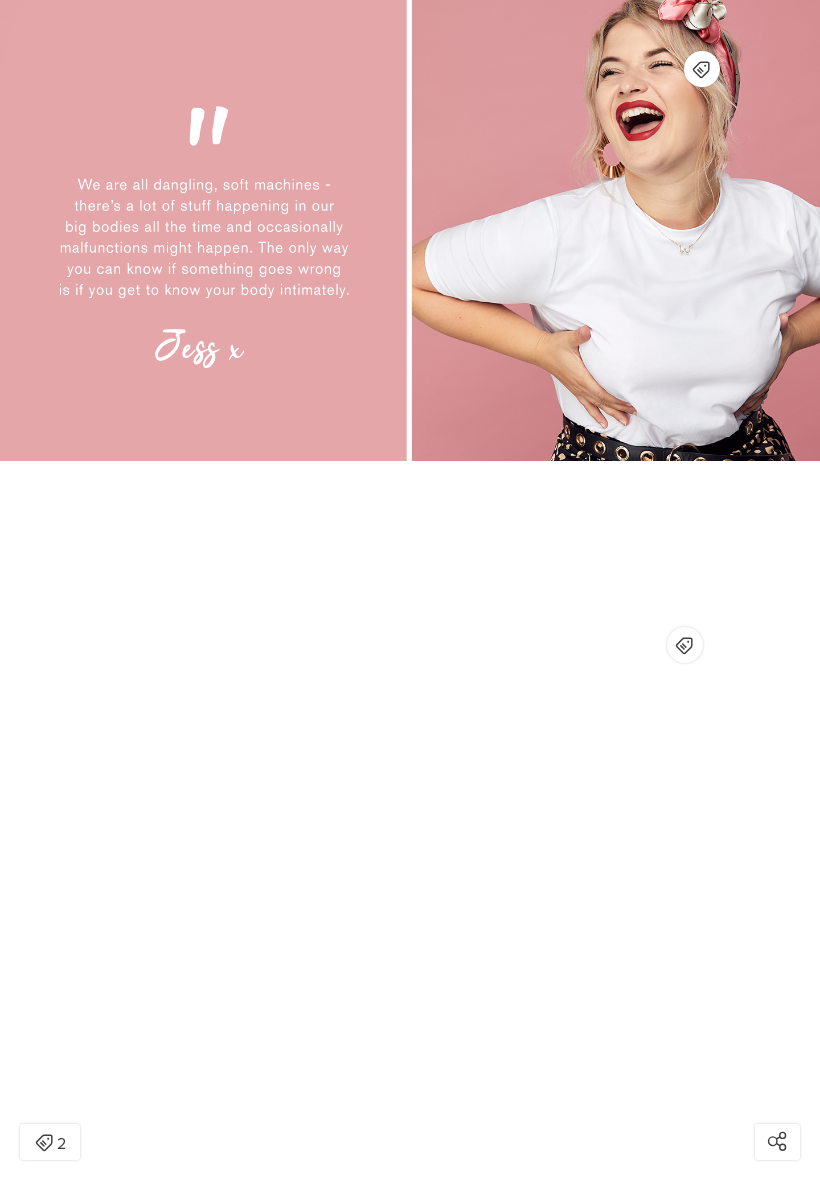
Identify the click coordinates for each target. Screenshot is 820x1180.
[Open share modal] (777, 1142)
